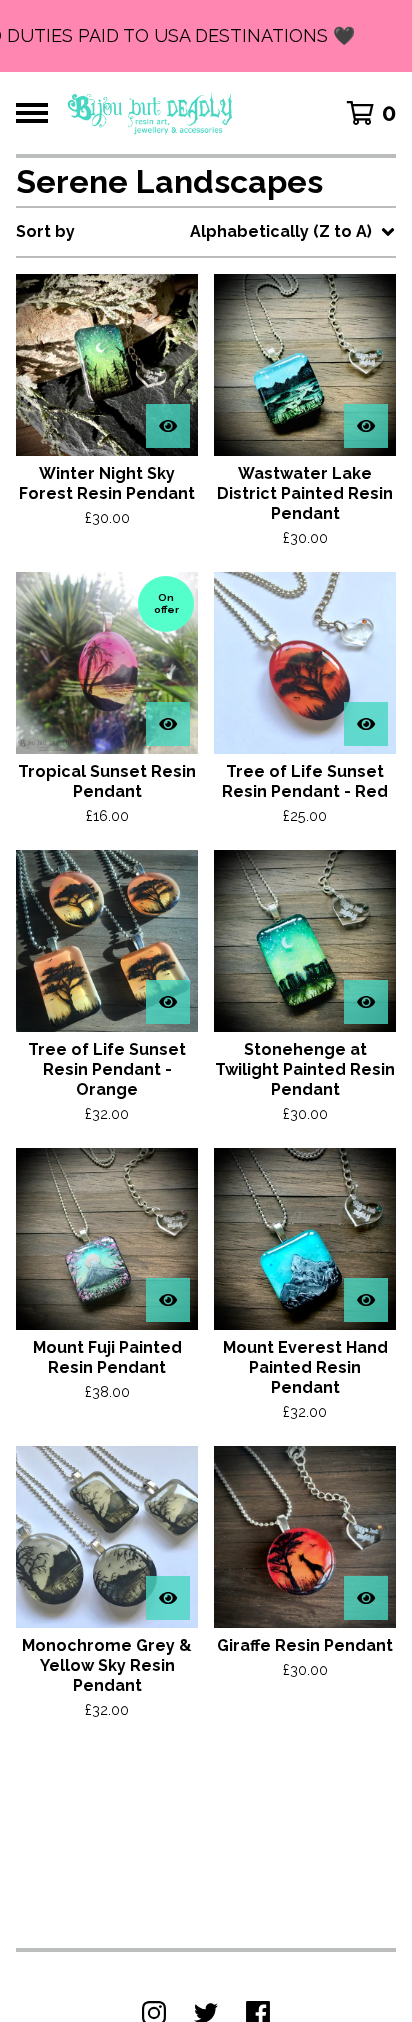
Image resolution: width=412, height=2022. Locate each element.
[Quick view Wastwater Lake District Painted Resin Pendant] (366, 426)
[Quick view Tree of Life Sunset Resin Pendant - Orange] (168, 1002)
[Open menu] (32, 113)
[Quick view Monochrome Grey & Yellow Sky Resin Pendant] (168, 1598)
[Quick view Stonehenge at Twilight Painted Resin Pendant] (366, 1002)
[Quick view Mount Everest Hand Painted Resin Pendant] (366, 1300)
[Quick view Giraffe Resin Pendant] (366, 1598)
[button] (206, 36)
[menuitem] (206, 232)
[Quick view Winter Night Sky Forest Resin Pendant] (168, 426)
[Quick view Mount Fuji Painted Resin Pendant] (168, 1300)
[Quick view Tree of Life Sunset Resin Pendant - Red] (366, 724)
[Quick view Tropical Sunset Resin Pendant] (168, 724)
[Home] (151, 113)
